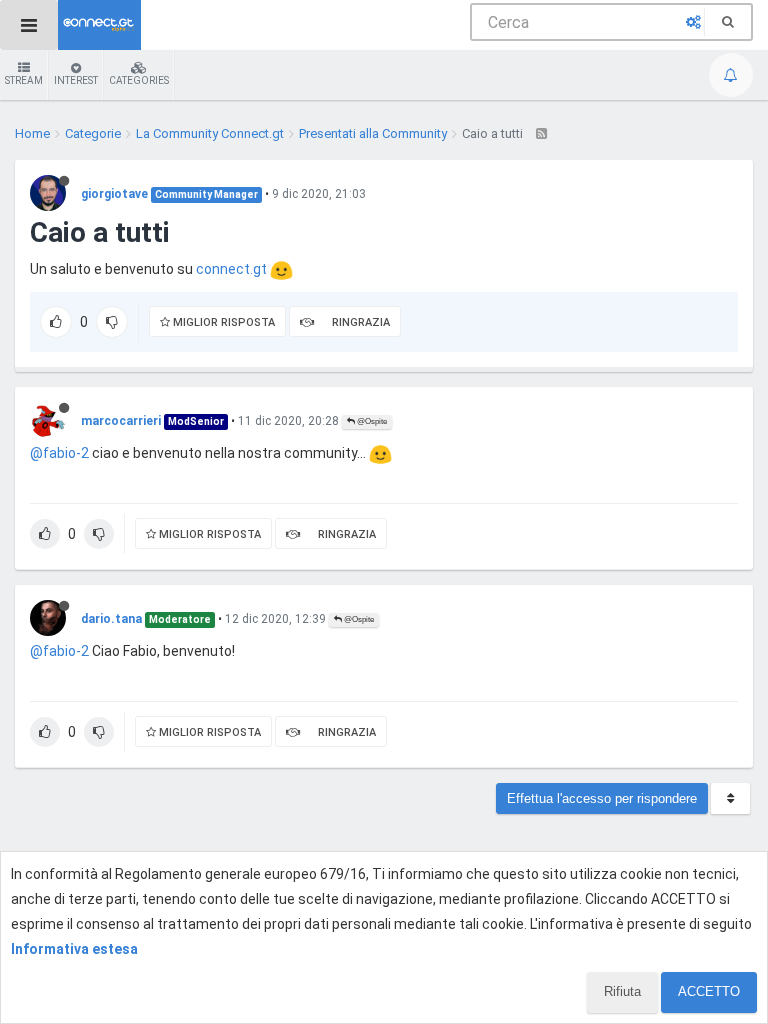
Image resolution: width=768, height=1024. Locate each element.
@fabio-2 (59, 453)
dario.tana (111, 619)
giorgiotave (114, 194)
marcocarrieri (121, 421)
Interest (76, 80)
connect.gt (231, 269)
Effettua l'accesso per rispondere (602, 798)
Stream (24, 80)
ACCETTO (709, 991)
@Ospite (371, 421)
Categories (139, 80)
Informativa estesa (74, 949)
